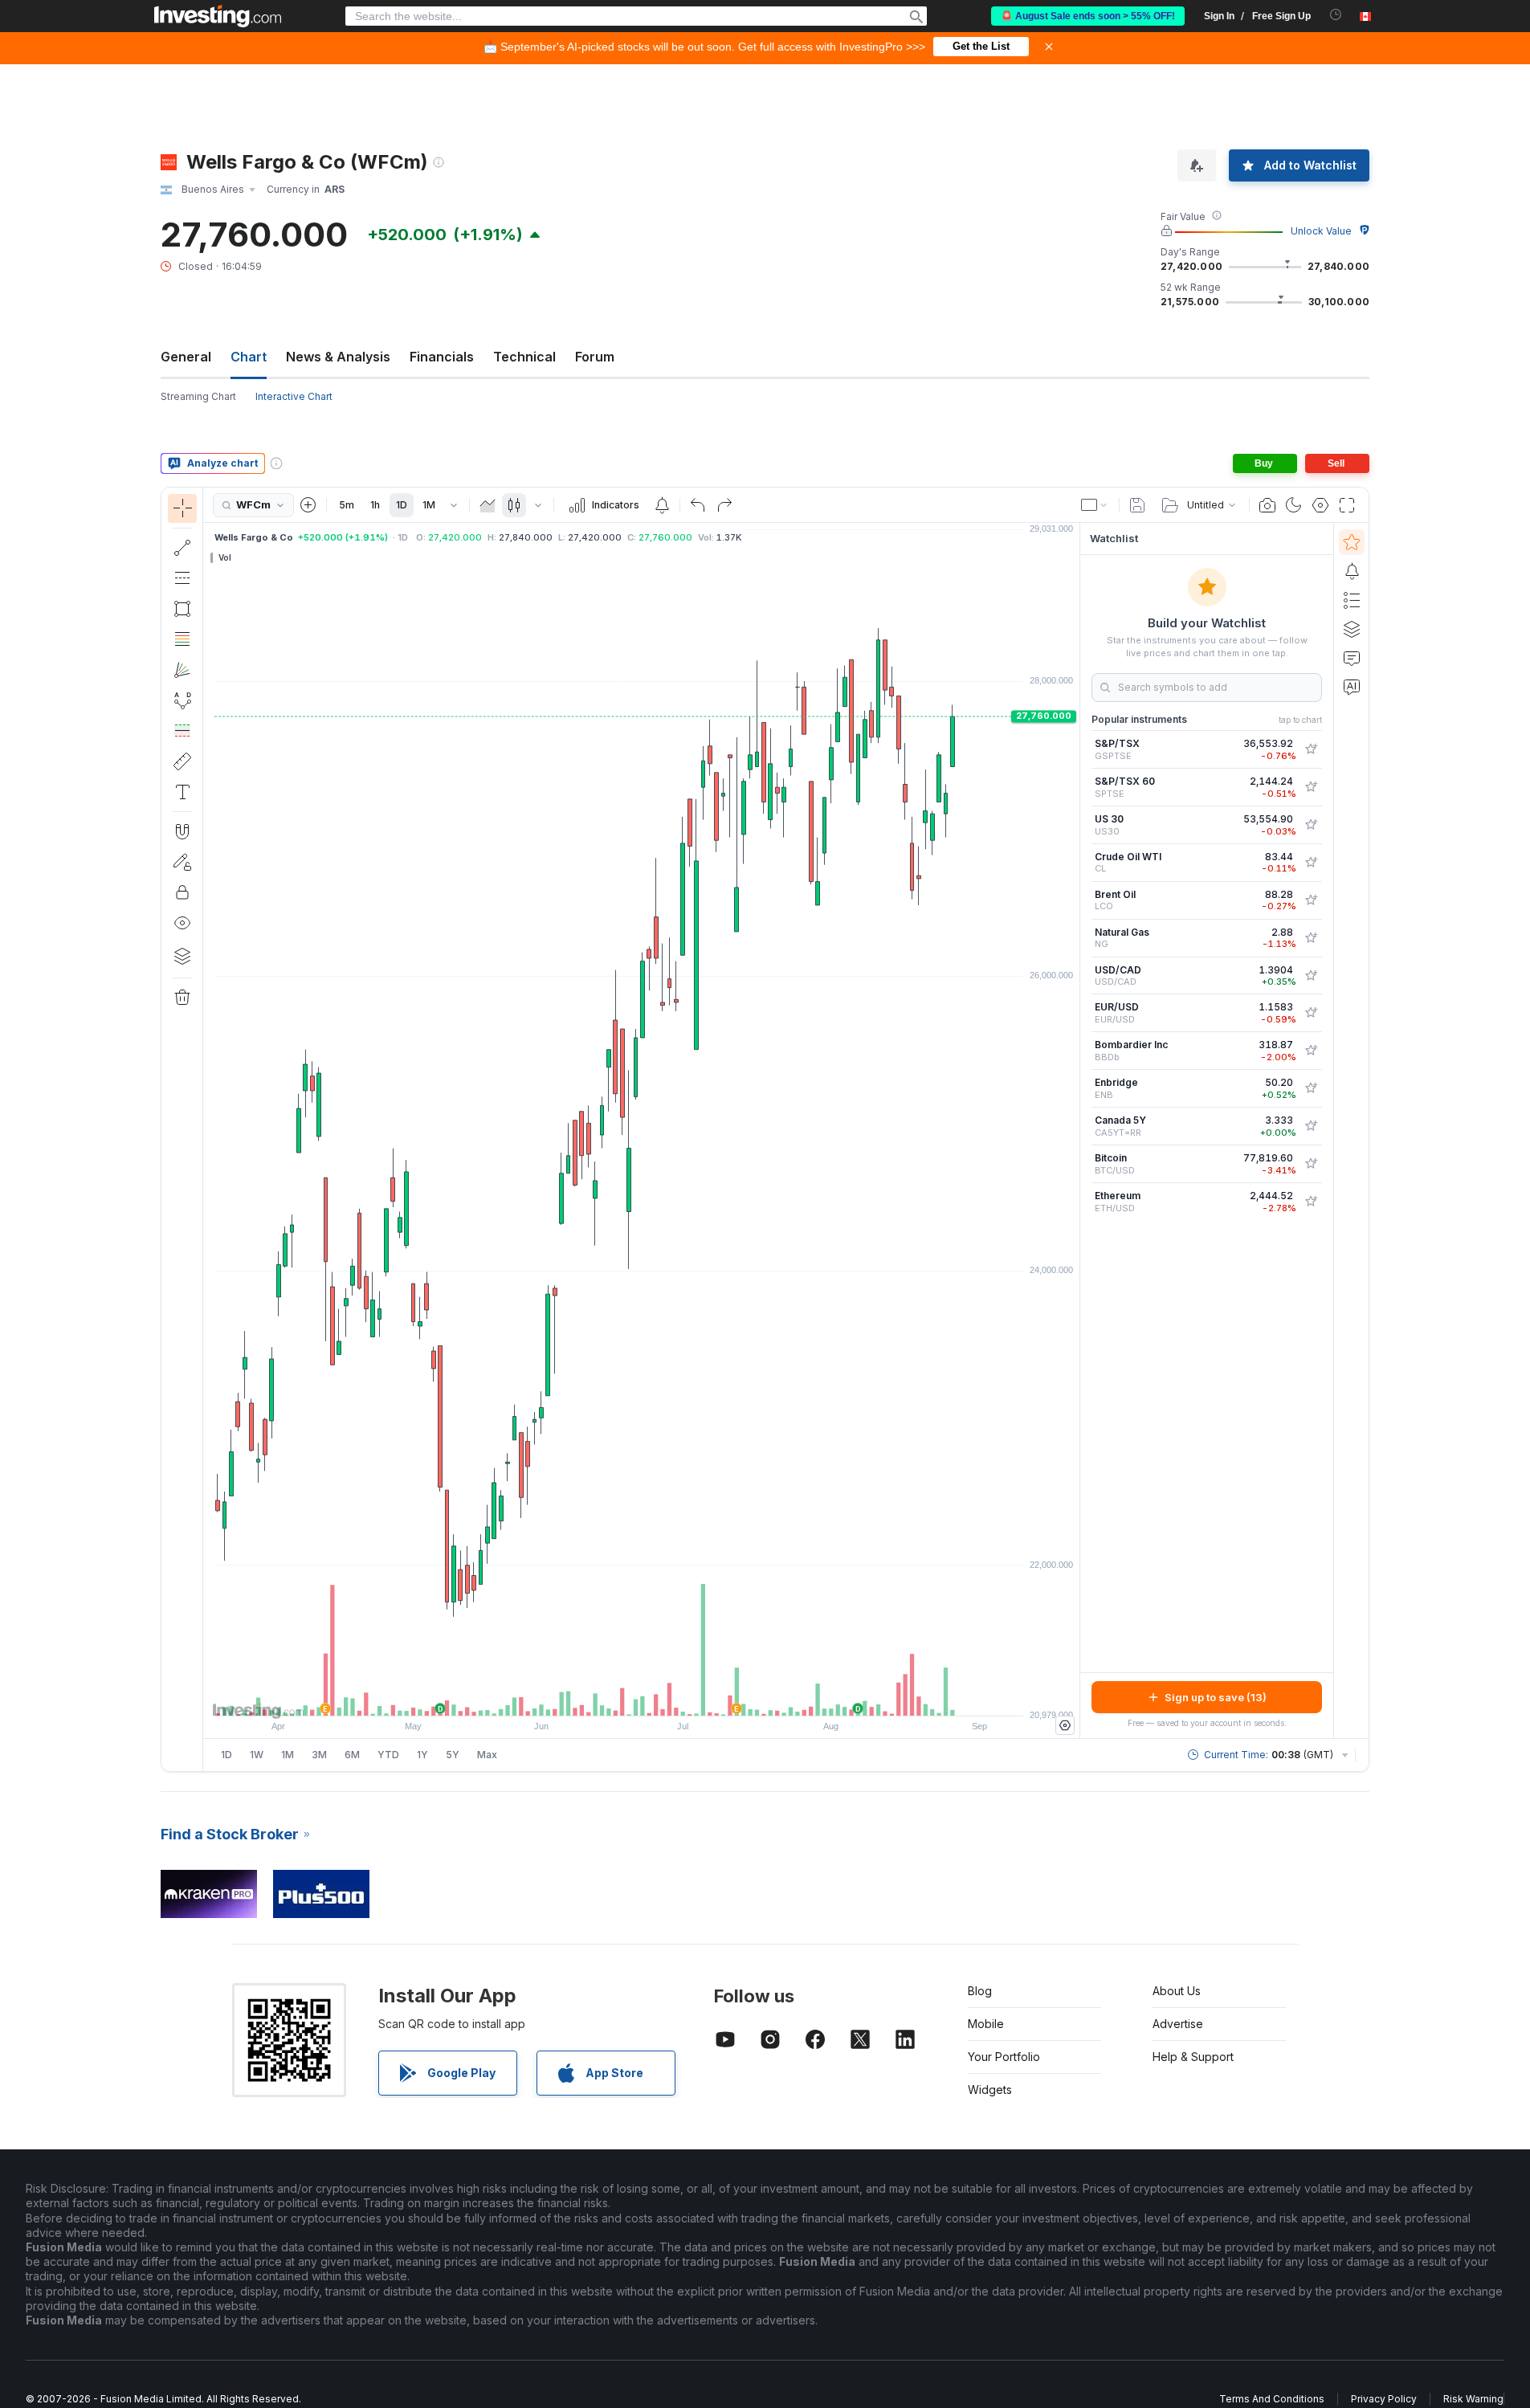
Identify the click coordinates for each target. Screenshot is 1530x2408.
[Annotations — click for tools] (182, 792)
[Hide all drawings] (182, 923)
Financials (442, 357)
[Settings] (1065, 1725)
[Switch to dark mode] (1294, 505)
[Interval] (454, 505)
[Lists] (1352, 600)
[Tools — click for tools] (182, 761)
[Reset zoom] (685, 1696)
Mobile (986, 2024)
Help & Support (1193, 2057)
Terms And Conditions (1272, 2399)
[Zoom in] (620, 1696)
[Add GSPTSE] (1311, 749)
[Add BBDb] (1311, 1051)
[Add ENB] (1311, 1088)
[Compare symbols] (308, 505)
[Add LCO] (1311, 900)
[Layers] (182, 956)
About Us (1177, 1991)
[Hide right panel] (1075, 1131)
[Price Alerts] (662, 505)
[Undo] (698, 505)
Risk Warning (1473, 2399)
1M (429, 505)
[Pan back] (642, 1696)
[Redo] (724, 505)
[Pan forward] (663, 1696)
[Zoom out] (598, 1696)
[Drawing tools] (208, 1129)
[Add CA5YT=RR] (1311, 1126)
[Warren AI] (1352, 687)
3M (319, 1755)
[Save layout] (1137, 505)
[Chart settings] (1320, 505)
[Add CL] (1311, 863)
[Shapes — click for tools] (182, 609)
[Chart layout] (1095, 505)
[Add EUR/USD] (1311, 1013)
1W (257, 1755)
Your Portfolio (1004, 2057)
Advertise (1178, 2024)
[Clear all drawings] (182, 998)
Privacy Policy (1384, 2399)
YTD (388, 1755)
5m (347, 505)
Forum (595, 357)
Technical (524, 357)
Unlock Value (1321, 231)
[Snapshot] (1267, 505)
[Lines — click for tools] (182, 548)
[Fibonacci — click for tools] (182, 639)
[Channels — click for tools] (182, 578)
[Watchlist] (1352, 542)
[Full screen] (1347, 505)
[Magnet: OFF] (182, 831)
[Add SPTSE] (1311, 787)
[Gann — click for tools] (182, 670)
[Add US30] (1311, 825)
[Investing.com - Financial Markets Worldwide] (218, 16)
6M (352, 1755)
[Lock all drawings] (182, 892)
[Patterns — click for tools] (182, 700)
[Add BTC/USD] (1311, 1164)
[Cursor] (182, 508)
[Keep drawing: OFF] (182, 862)
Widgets (990, 2090)
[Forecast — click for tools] (182, 731)
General (186, 357)
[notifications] (1336, 15)
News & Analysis (338, 357)
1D (402, 505)
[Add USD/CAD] (1311, 976)
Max (487, 1755)
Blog (980, 1991)
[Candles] (514, 505)
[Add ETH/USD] (1311, 1202)
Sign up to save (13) (1216, 1697)
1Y (422, 1755)
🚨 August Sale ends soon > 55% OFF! (1088, 16)
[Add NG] (1311, 938)
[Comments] (1352, 658)
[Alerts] (1352, 571)
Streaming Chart (198, 396)
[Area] (488, 505)
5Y (453, 1755)
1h (375, 505)
